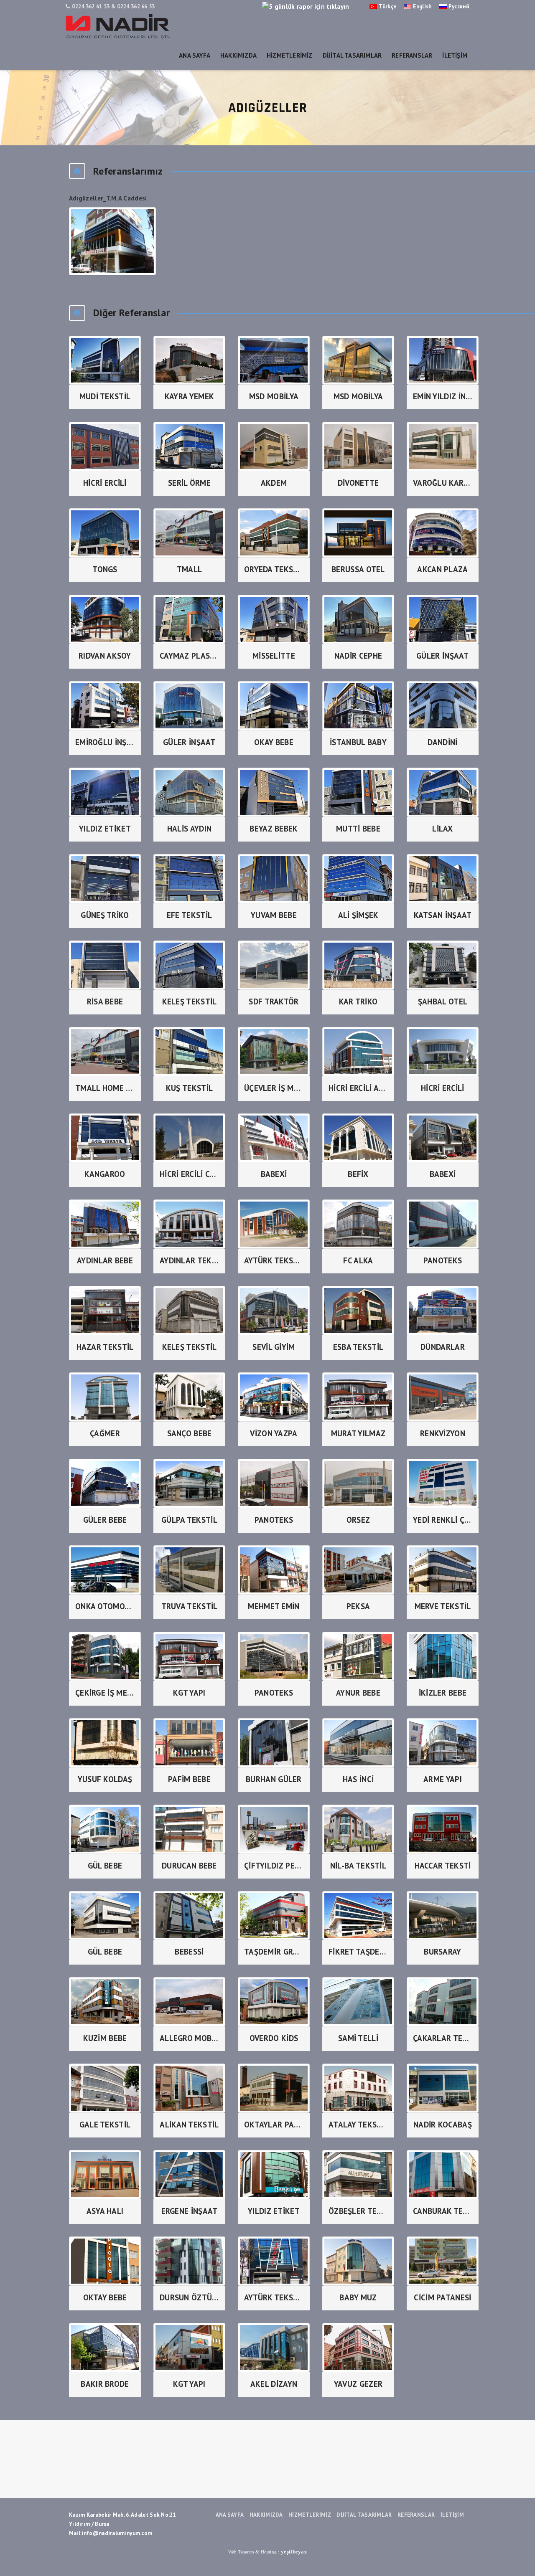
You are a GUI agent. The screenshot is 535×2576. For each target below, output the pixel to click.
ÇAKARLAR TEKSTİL (443, 2038)
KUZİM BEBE (105, 2038)
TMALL (190, 569)
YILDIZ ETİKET (105, 829)
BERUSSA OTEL (358, 569)
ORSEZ (358, 1520)
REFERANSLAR (412, 55)
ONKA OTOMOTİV (105, 1606)
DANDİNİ (442, 742)
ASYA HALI (105, 2211)
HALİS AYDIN (189, 829)
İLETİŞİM (455, 55)
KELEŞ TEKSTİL (190, 1001)
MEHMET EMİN (274, 1606)
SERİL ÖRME (189, 483)
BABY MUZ (358, 2297)
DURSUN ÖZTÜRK (189, 2297)
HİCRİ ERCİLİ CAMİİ (189, 1174)
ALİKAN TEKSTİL (189, 2125)
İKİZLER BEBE (443, 1693)
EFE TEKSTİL (189, 915)
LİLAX (443, 829)
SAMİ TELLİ (358, 2038)
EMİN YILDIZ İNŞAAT (443, 396)
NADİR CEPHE (358, 656)
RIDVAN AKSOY (105, 656)
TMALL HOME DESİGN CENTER (105, 1088)
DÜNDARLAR (443, 1347)
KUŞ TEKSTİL (189, 1088)
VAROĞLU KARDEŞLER (443, 483)
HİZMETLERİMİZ (290, 55)
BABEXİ (274, 1174)
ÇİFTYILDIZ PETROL (274, 1866)
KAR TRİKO (358, 1001)
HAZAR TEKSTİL (105, 1347)
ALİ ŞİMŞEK (358, 915)
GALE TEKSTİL (105, 2125)
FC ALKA (358, 1260)
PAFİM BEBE (189, 1779)
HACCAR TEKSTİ (443, 1866)
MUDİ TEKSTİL (105, 396)
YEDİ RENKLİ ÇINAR (443, 1520)
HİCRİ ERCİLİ (105, 483)
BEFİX (358, 1174)
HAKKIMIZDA (238, 55)
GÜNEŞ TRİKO (105, 915)
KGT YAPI (189, 1693)
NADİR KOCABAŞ (443, 2125)
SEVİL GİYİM (274, 1347)
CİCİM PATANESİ (442, 2297)
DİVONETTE (358, 483)
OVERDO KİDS (274, 2038)
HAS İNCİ (358, 1779)
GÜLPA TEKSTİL (189, 1520)
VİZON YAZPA (274, 1433)
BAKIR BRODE (105, 2384)
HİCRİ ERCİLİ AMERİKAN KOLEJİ (358, 1088)
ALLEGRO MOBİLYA (189, 2038)
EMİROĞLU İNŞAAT (105, 742)
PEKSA (358, 1606)
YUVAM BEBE (274, 915)
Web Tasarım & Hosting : (267, 2552)
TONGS (105, 569)
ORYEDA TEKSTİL (274, 569)
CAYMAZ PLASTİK (189, 656)
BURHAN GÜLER (274, 1779)
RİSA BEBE (105, 1001)
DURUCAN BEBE (189, 1866)
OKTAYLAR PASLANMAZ (274, 2125)
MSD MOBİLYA (274, 396)
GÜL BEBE (105, 1866)
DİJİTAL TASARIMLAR (352, 55)
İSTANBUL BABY (358, 742)
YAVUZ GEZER (358, 2384)
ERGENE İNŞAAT (190, 2211)
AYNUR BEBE (358, 1693)
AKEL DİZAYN (274, 2384)
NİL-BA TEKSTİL (358, 1866)
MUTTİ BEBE (358, 829)
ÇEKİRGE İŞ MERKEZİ (105, 1693)
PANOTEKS (443, 1260)
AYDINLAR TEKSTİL (189, 1260)
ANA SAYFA (195, 55)
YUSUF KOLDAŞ (105, 1779)
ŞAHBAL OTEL (443, 1001)
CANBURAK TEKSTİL (443, 2211)
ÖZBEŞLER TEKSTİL (358, 2211)
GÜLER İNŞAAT (443, 656)
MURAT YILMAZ (358, 1433)
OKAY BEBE (274, 742)
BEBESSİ (189, 1952)
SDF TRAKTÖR (274, 1001)
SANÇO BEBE (190, 1433)
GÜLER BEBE (105, 1520)
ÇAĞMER (105, 1433)
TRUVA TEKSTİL (190, 1606)
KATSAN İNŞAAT (443, 915)
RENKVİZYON (443, 1433)
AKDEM (274, 483)
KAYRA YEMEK (189, 396)
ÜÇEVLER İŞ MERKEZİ (274, 1088)
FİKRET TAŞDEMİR (358, 1952)
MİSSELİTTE (274, 656)
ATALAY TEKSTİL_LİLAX (358, 2125)
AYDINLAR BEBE (105, 1260)
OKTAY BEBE (105, 2297)
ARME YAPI (443, 1779)
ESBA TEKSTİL (358, 1347)
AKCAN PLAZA (442, 569)
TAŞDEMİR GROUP (274, 1952)
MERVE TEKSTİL (443, 1606)
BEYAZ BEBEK (274, 829)
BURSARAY (442, 1952)
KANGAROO (105, 1174)
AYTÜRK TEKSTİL (274, 1260)
